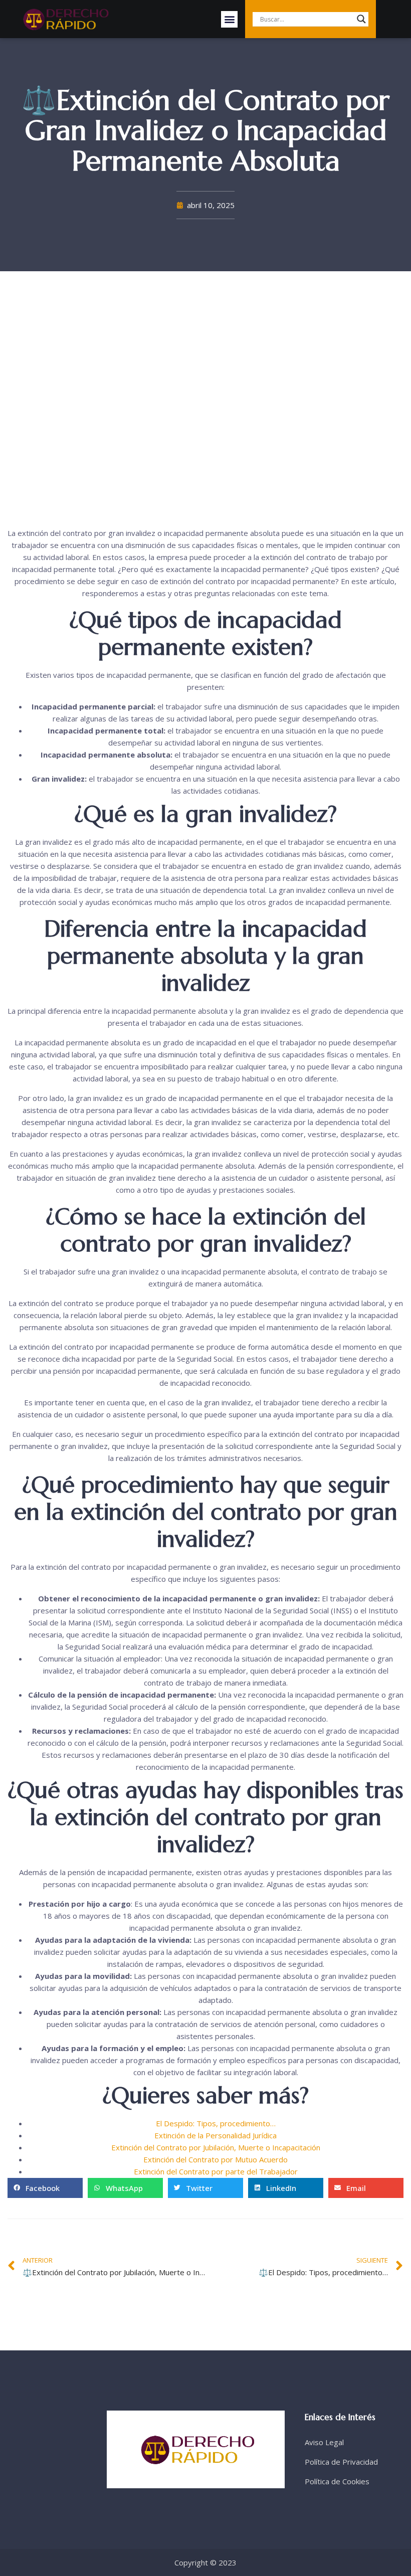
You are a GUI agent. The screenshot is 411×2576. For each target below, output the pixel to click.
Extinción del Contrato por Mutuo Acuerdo (216, 2159)
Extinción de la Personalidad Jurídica (216, 2135)
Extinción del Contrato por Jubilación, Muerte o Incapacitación (216, 2147)
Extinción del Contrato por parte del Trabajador (216, 2171)
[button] (229, 19)
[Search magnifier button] (361, 19)
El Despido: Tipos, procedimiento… (216, 2123)
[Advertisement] (205, 402)
